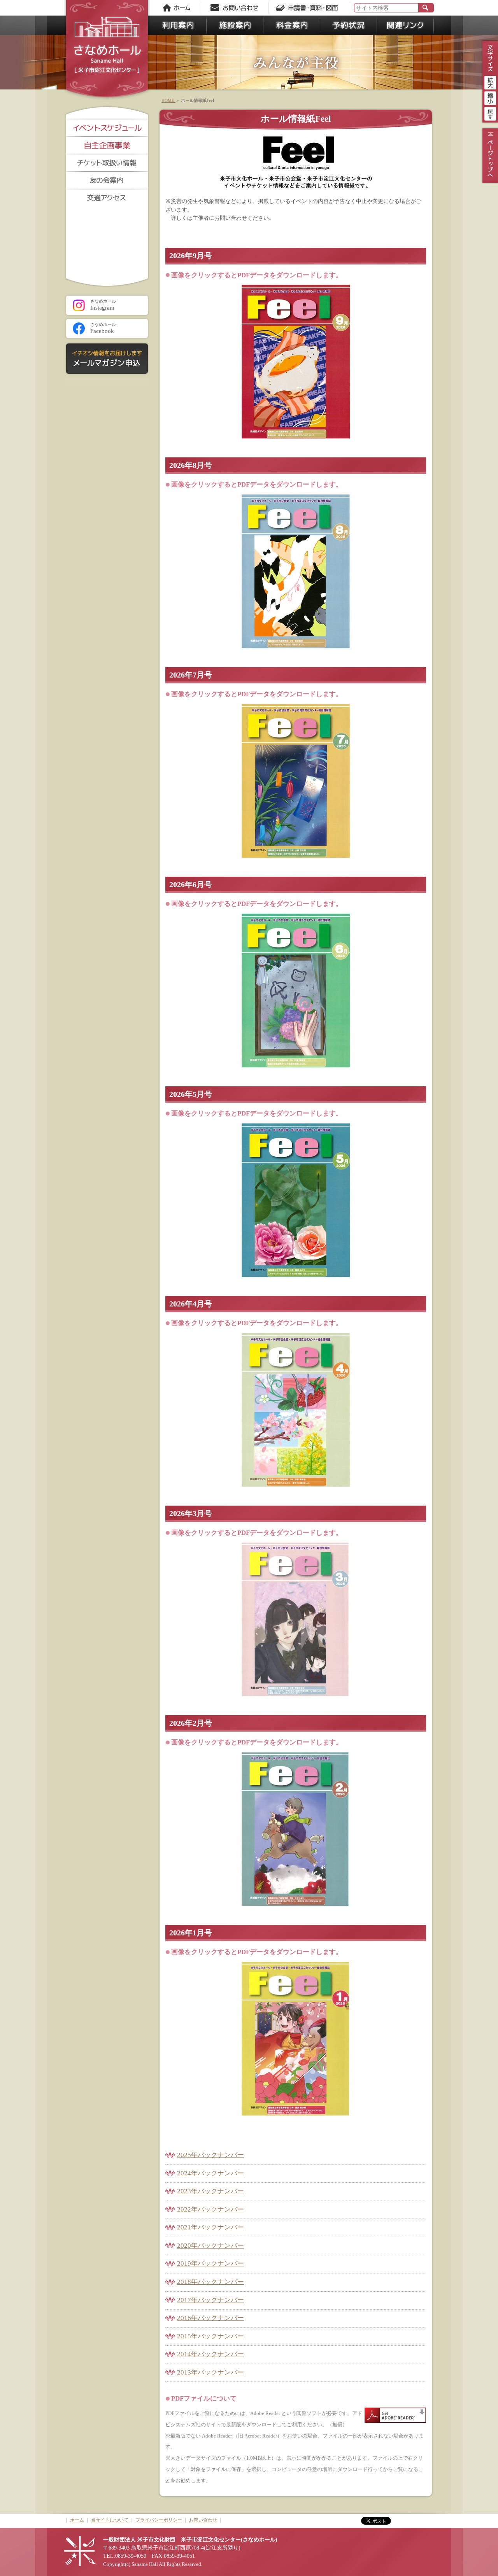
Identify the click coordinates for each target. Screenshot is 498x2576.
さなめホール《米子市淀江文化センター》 (107, 51)
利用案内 (178, 25)
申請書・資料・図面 (309, 8)
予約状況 (349, 25)
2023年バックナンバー (210, 2191)
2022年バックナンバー (210, 2209)
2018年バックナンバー (210, 2282)
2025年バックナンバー (210, 2155)
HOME (168, 100)
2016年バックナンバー (210, 2318)
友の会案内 (107, 180)
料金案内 (292, 25)
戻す (490, 113)
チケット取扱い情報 (107, 162)
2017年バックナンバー (210, 2300)
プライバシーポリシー (159, 2520)
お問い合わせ (237, 8)
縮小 (490, 97)
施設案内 (235, 25)
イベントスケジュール (107, 127)
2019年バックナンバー (210, 2263)
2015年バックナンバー (210, 2336)
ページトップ (489, 156)
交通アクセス (107, 197)
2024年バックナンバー (210, 2173)
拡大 (490, 82)
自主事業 (107, 145)
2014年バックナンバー (210, 2354)
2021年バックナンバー (210, 2227)
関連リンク (405, 25)
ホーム (177, 8)
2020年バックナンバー (210, 2246)
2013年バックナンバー (210, 2372)
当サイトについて (110, 2520)
